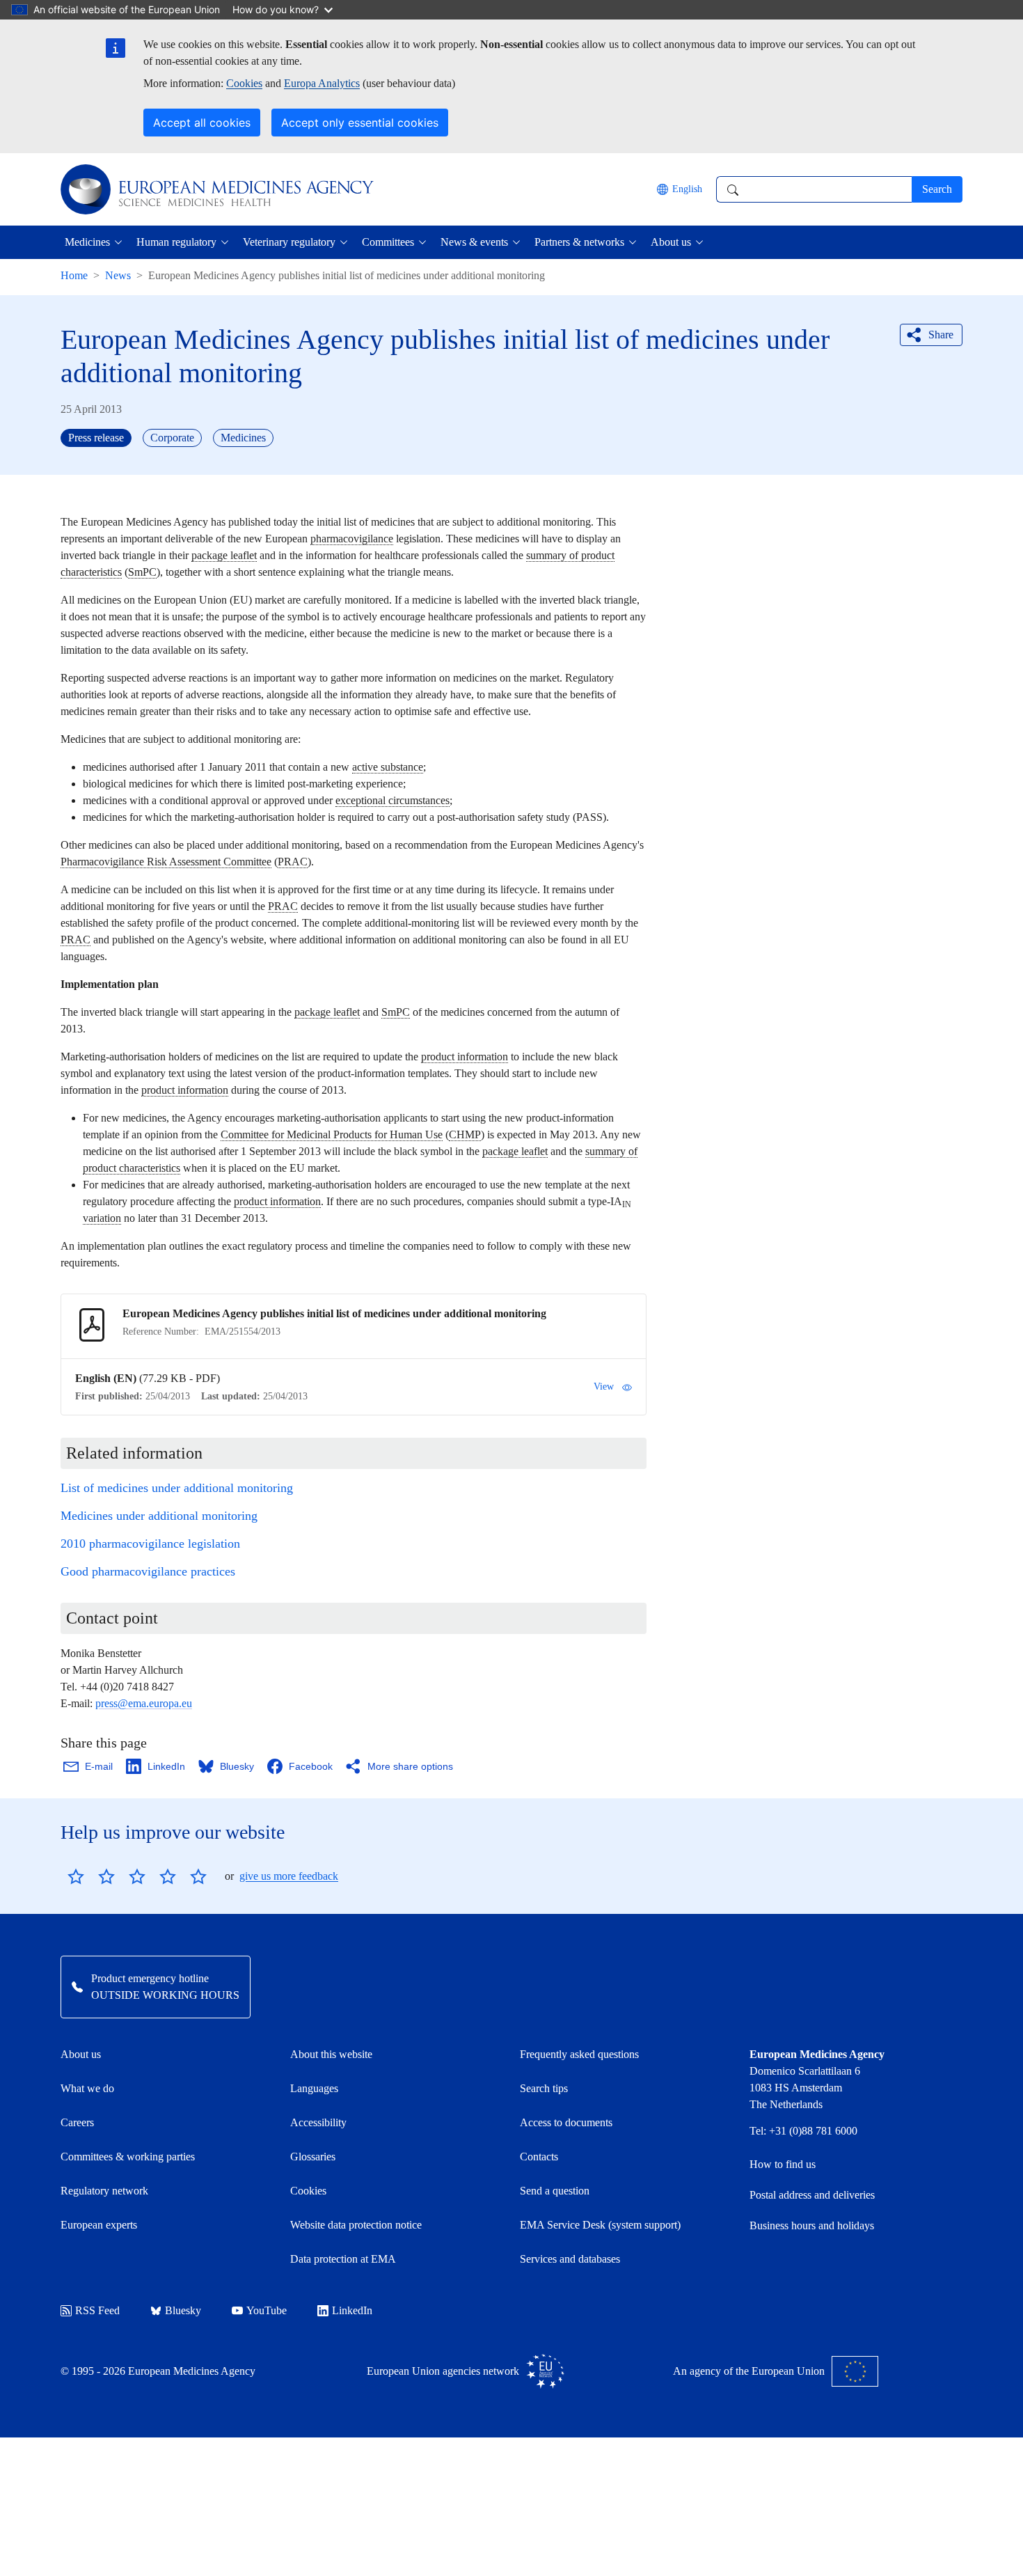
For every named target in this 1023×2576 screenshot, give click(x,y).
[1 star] (76, 1876)
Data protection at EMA (343, 2259)
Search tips (544, 2088)
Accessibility (318, 2122)
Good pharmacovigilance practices (148, 1571)
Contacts (539, 2157)
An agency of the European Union (749, 2371)
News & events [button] (474, 242)
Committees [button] (388, 242)
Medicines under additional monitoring (159, 1516)
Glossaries (313, 2157)
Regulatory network (104, 2191)
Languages (314, 2088)
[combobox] (814, 189)
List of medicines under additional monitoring (177, 1488)
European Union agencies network (443, 2371)
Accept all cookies (202, 123)
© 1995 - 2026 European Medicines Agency (158, 2371)
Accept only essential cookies (360, 123)
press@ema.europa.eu (144, 1703)
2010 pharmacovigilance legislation (150, 1544)
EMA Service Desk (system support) (600, 2225)
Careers (77, 2122)
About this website (331, 2054)
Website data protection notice (356, 2225)
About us (81, 2054)
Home (74, 275)
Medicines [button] (87, 242)
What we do (87, 2088)
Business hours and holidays (812, 2225)
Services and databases (570, 2259)
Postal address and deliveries (812, 2195)
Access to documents (566, 2122)
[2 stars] (91, 1876)
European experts (99, 2225)
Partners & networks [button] (579, 242)
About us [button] (671, 242)
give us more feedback (289, 1876)
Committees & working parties (128, 2157)
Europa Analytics (322, 83)
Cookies (244, 83)
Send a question (555, 2191)
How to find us (783, 2164)
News (118, 275)
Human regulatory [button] (176, 242)
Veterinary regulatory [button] (289, 242)
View (604, 1387)
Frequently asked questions (579, 2054)
